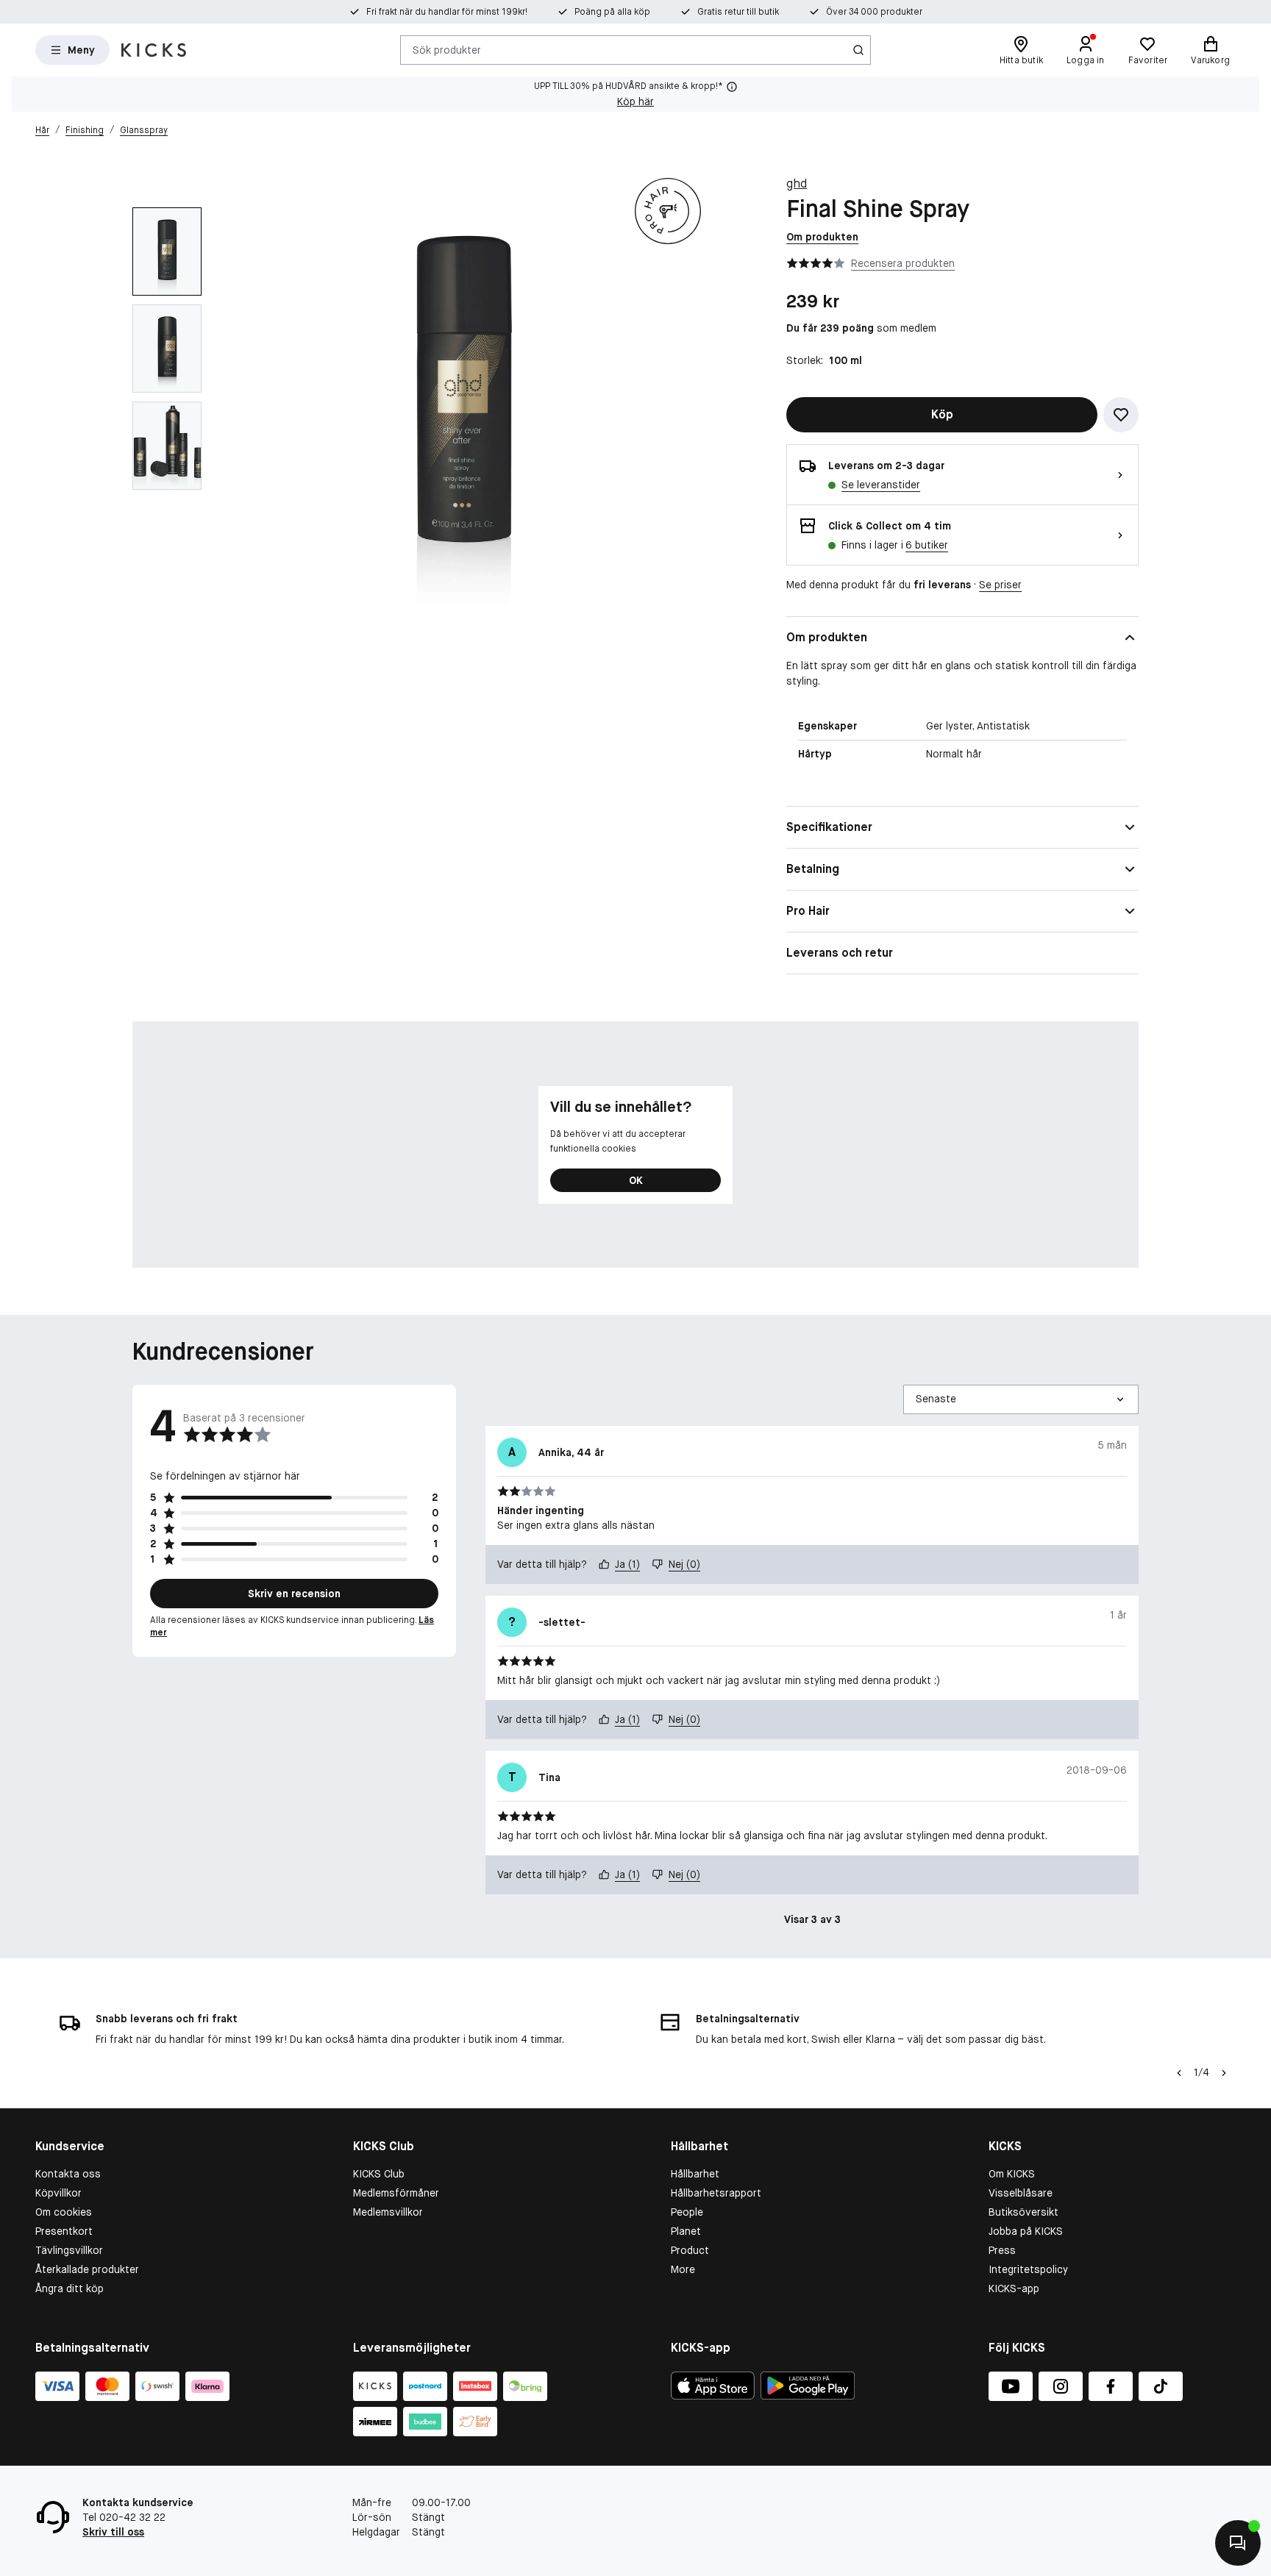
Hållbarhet (695, 2174)
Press (1002, 2250)
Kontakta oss (68, 2174)
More (683, 2269)
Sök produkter (447, 49)
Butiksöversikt (1023, 2212)
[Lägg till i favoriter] (1121, 415)
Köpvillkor (58, 2193)
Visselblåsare (1021, 2193)
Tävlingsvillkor (69, 2250)
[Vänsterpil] (1179, 2073)
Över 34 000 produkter (874, 12)
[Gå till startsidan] (154, 50)
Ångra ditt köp (70, 2288)
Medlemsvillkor (388, 2212)
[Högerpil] (1224, 2073)
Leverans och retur (840, 953)
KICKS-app (1014, 2288)
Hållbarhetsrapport (716, 2193)
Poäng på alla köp (612, 12)
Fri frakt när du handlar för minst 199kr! (447, 12)
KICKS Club (379, 2174)
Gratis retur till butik (738, 12)
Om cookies (64, 2212)
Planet (686, 2231)
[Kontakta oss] (1238, 2543)
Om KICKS (1012, 2174)
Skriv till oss (113, 2532)
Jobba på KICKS (1026, 2231)
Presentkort (64, 2231)
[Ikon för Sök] (858, 50)
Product (690, 2250)
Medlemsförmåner (396, 2193)
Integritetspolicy (1028, 2269)
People (687, 2212)
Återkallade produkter (87, 2269)
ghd (797, 183)
